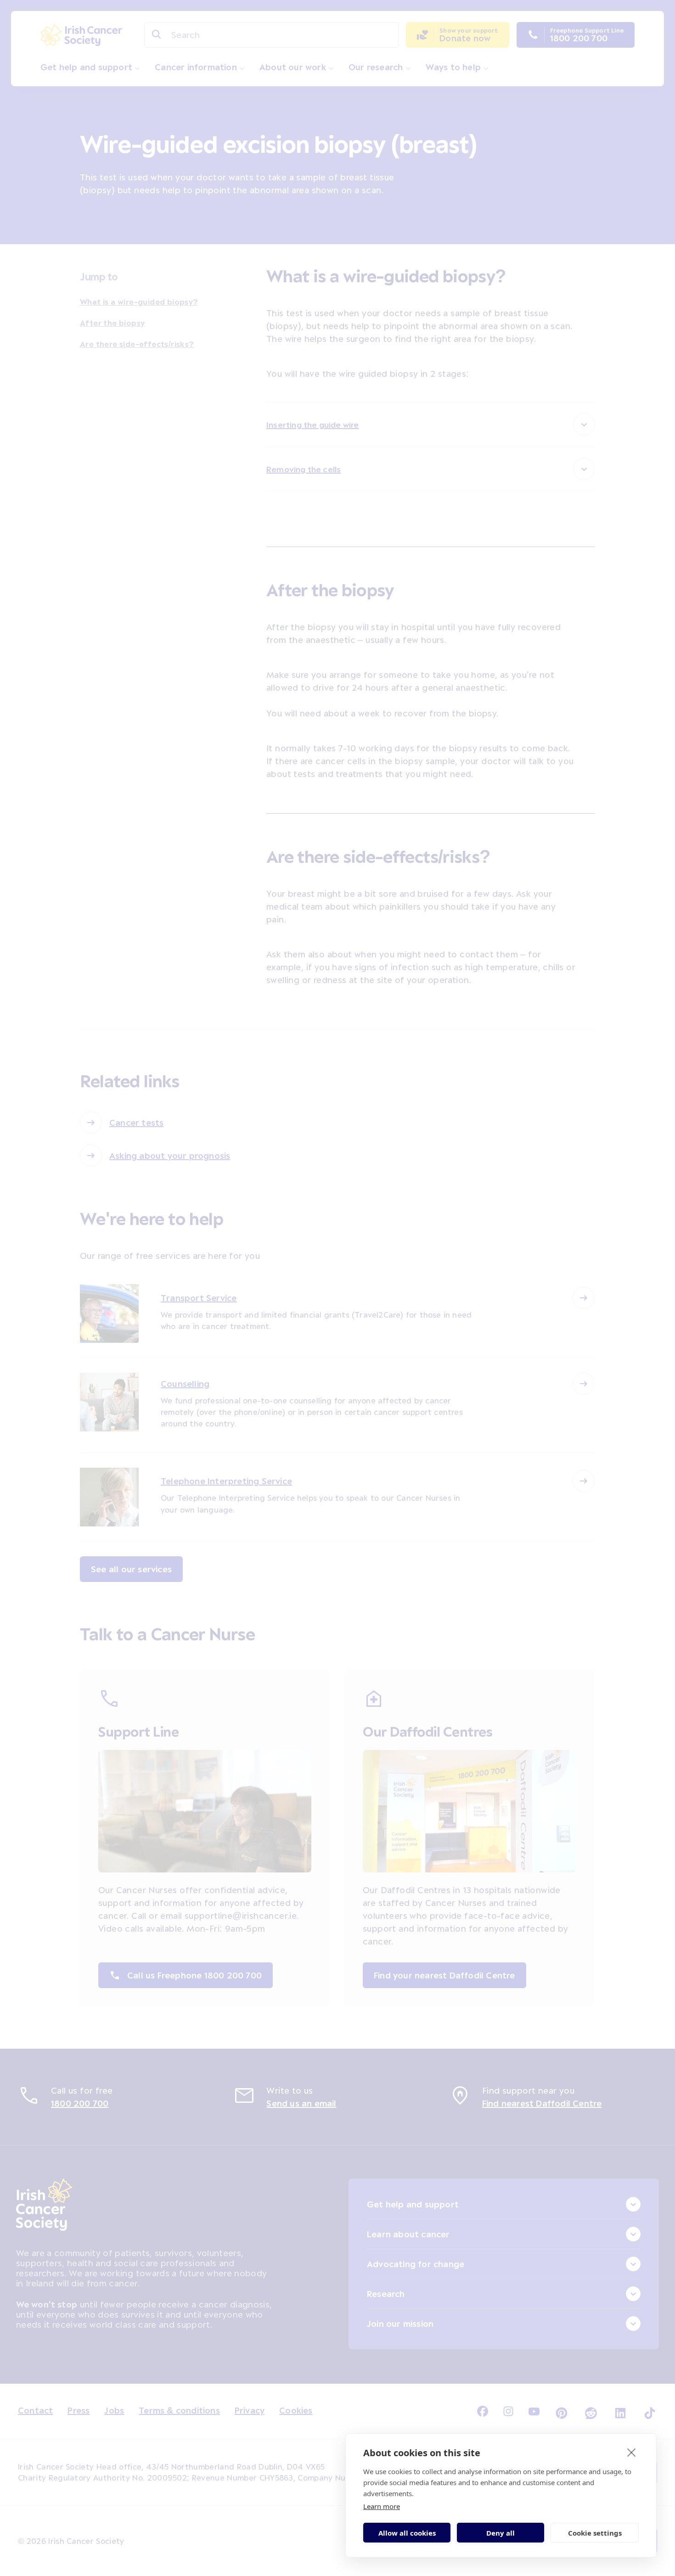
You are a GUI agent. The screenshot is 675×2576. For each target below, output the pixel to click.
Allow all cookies (407, 2533)
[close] (632, 2452)
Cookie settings (595, 2533)
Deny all (501, 2533)
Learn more (382, 2506)
